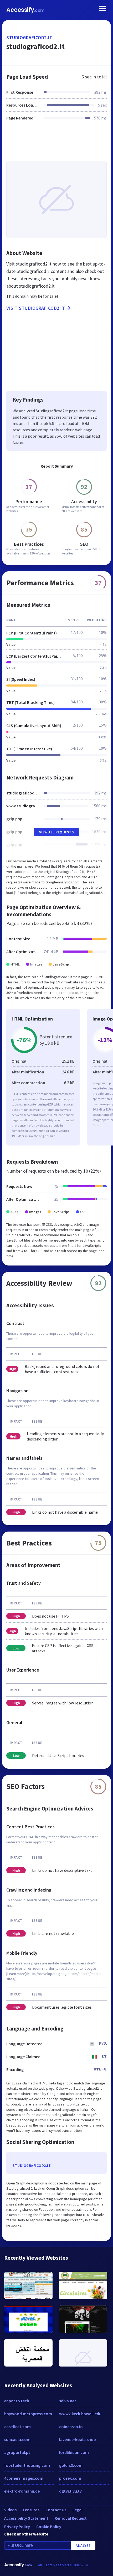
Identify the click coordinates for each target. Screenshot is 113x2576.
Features (31, 2510)
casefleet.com (17, 2427)
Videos (10, 2510)
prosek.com (70, 2478)
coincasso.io (71, 2427)
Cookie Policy (49, 2527)
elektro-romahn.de (22, 2491)
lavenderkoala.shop (78, 2439)
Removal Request (71, 2518)
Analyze (83, 2545)
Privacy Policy (17, 2527)
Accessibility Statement (26, 2518)
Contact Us (56, 2510)
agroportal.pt (17, 2452)
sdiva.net (68, 2401)
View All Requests (57, 832)
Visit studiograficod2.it (36, 308)
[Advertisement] (56, 144)
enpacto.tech (17, 2401)
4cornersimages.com (24, 2478)
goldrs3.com (71, 2465)
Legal (78, 2510)
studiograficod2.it (29, 37)
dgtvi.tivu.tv (70, 2491)
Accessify (25, 10)
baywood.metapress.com (28, 2414)
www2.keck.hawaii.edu (80, 2414)
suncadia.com (17, 2439)
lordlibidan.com (74, 2452)
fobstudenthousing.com (27, 2465)
